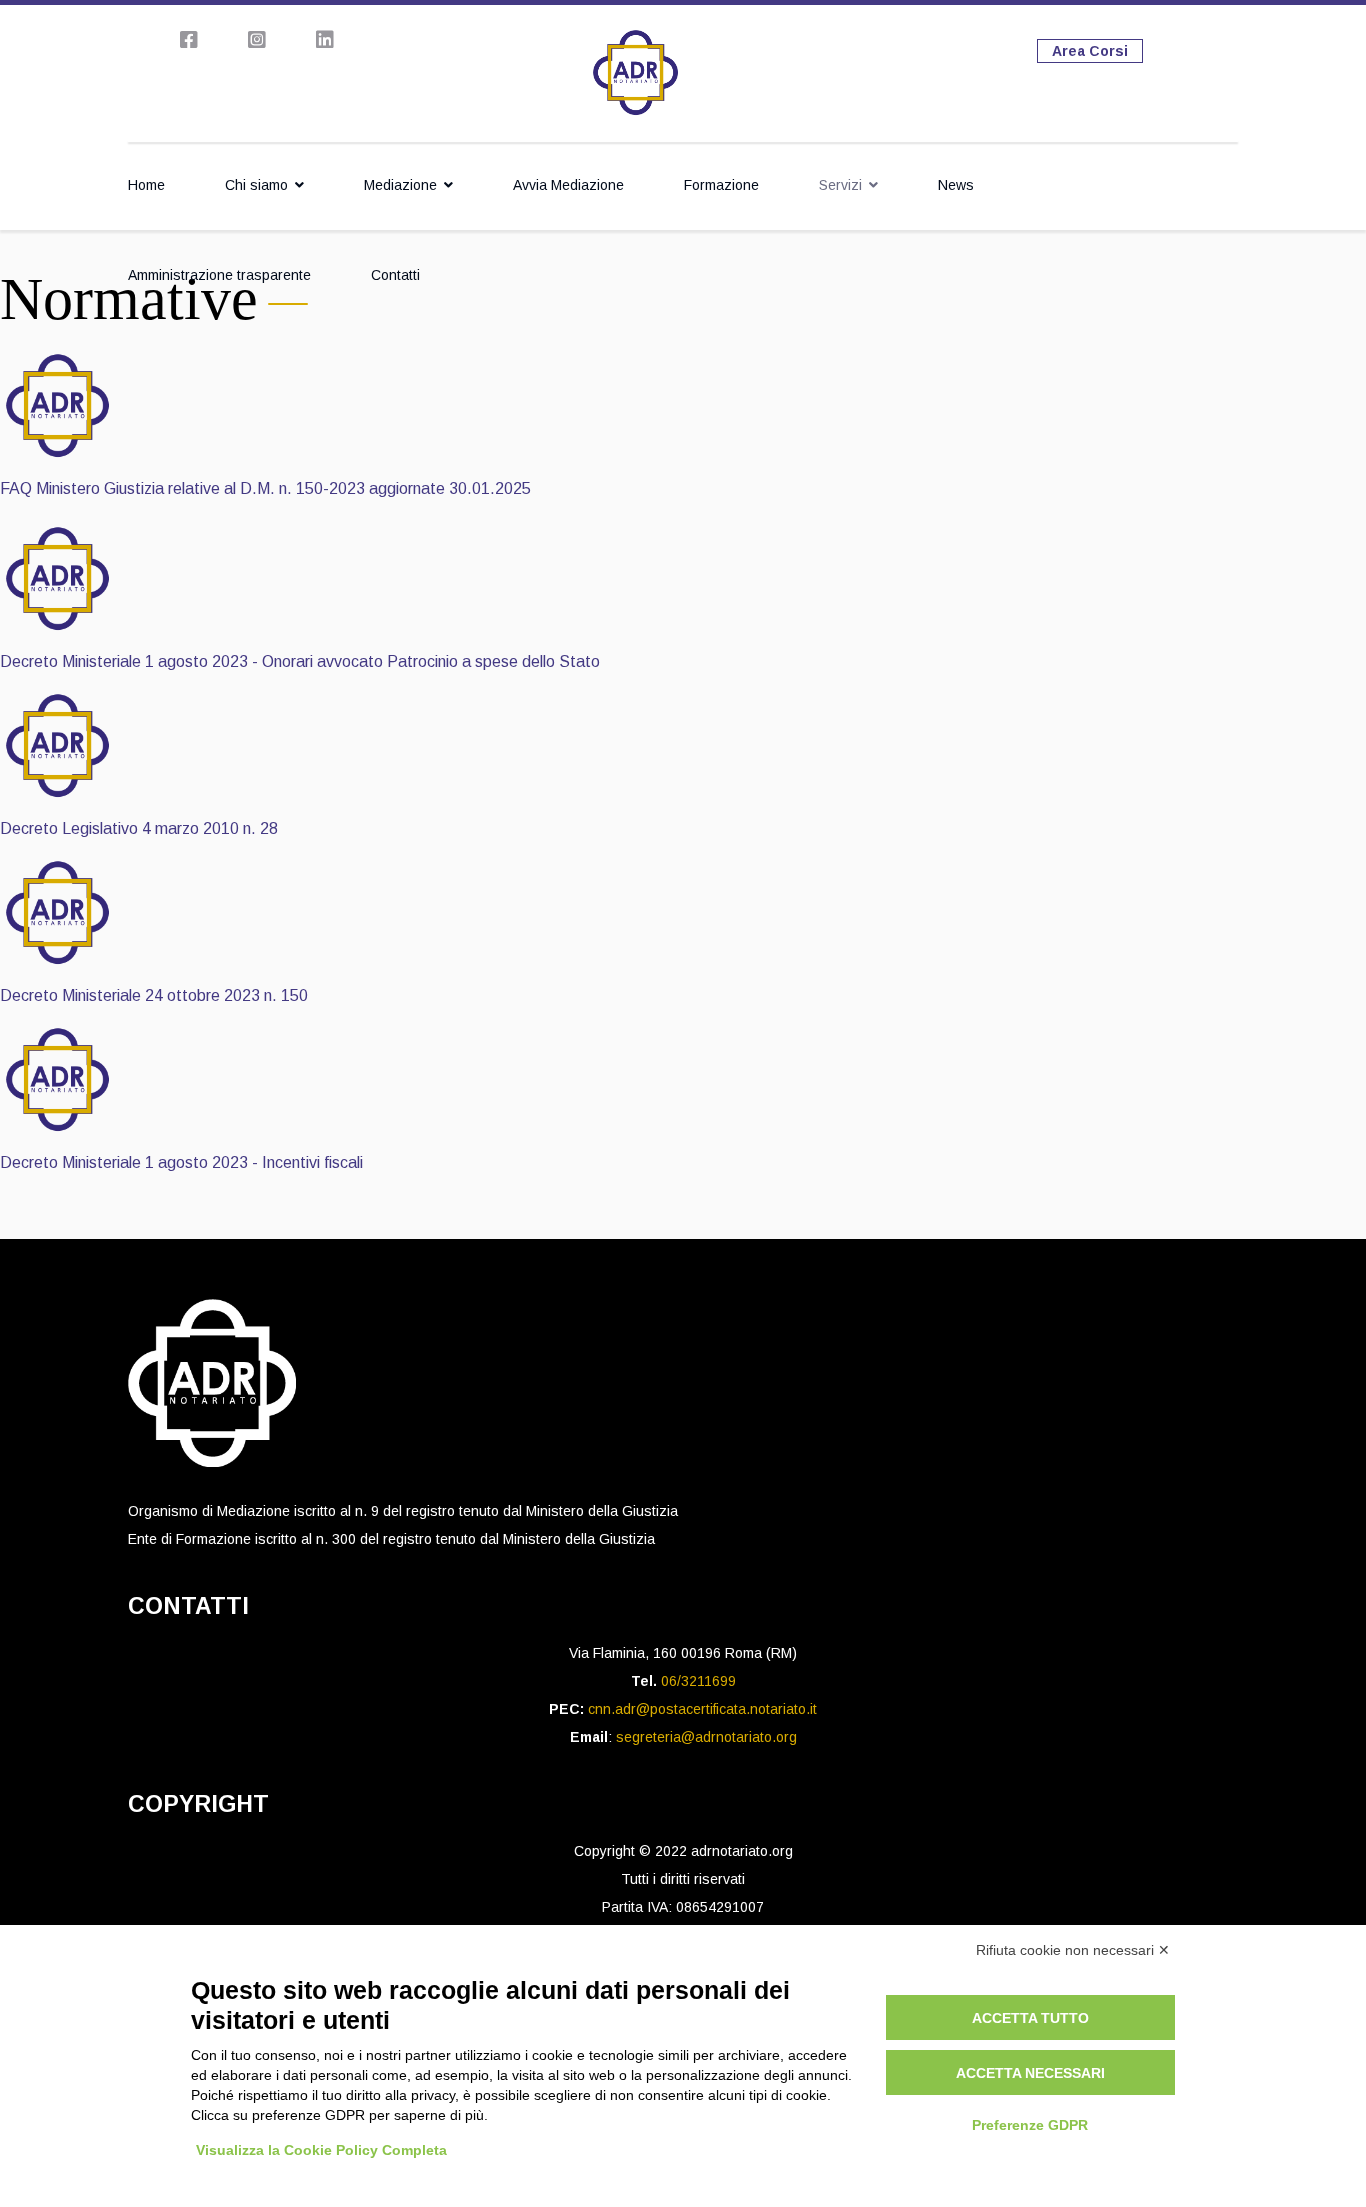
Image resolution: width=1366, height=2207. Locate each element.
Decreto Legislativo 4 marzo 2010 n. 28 (139, 828)
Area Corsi (1090, 51)
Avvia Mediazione (568, 185)
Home (146, 185)
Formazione (721, 185)
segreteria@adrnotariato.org (706, 1737)
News (956, 185)
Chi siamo (256, 185)
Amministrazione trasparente (219, 275)
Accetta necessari (1030, 2073)
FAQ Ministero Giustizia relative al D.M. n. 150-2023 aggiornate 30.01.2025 (265, 488)
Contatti (395, 275)
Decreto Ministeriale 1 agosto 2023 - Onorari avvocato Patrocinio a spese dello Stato (300, 661)
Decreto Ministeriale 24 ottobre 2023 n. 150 (154, 995)
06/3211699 (698, 1681)
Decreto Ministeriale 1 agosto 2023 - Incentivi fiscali (181, 1162)
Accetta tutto (1030, 2018)
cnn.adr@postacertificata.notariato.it (702, 1709)
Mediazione (400, 185)
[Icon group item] (189, 40)
